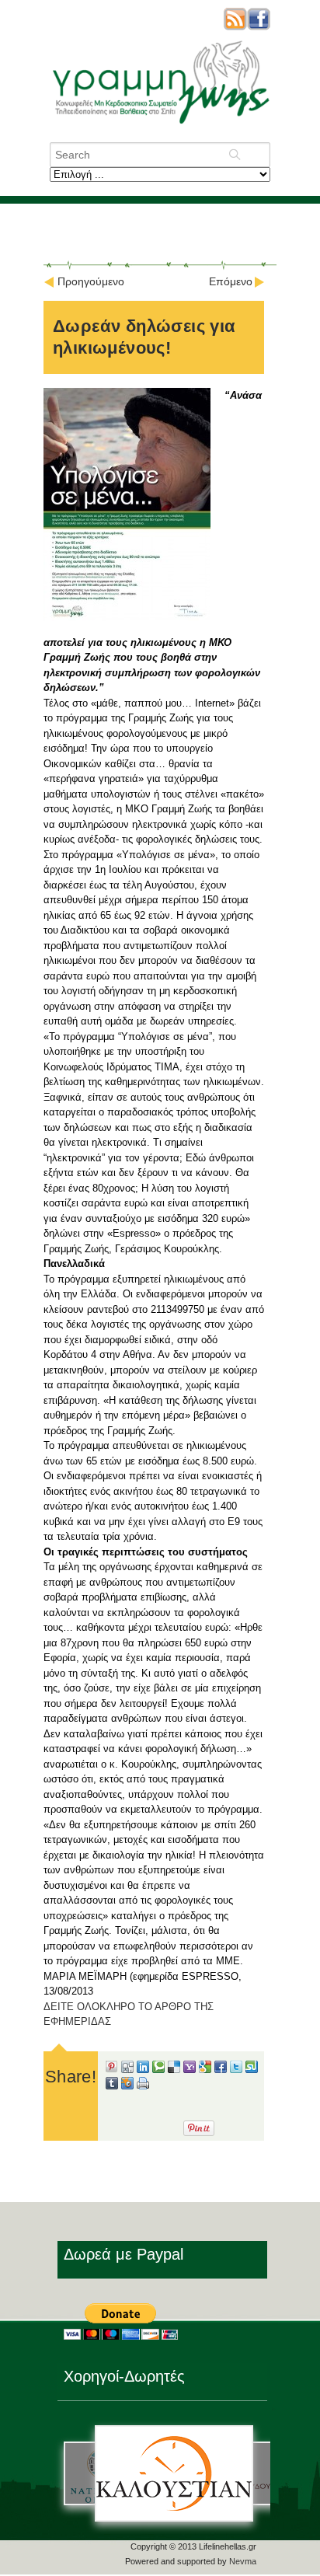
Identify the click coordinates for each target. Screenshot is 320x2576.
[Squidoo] (127, 2086)
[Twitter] (236, 2069)
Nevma (243, 2561)
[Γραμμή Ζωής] (160, 125)
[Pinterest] (112, 2069)
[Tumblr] (112, 2086)
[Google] (205, 2069)
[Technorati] (158, 2069)
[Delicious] (174, 2069)
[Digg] (127, 2069)
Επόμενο (231, 281)
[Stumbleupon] (252, 2069)
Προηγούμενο (91, 281)
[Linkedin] (143, 2069)
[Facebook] (221, 2069)
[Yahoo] (190, 2069)
